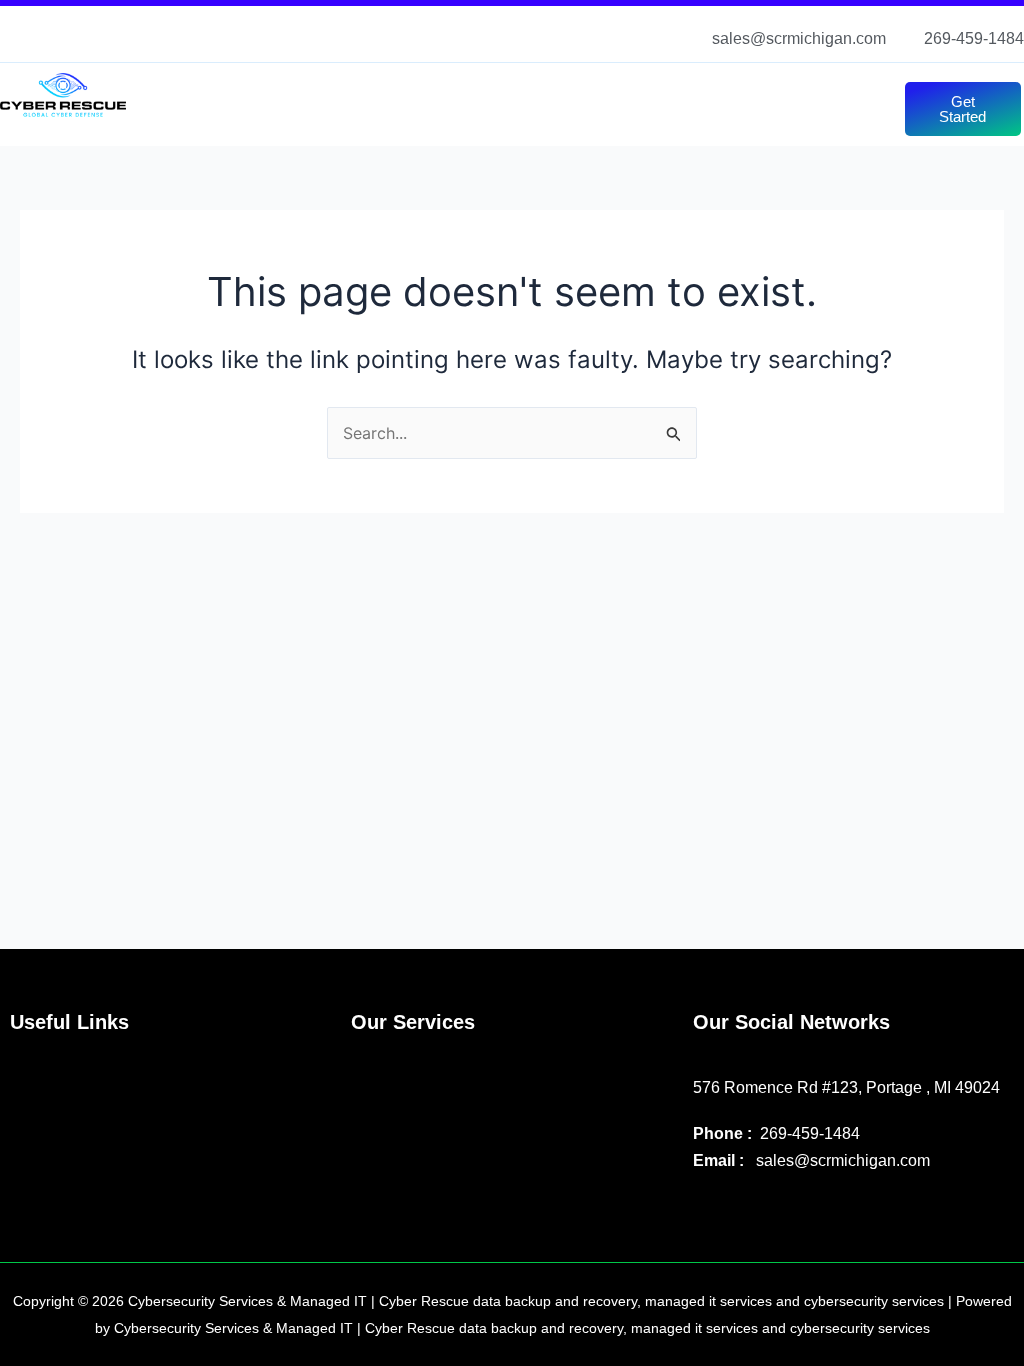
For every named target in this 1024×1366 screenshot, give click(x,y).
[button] (535, 92)
